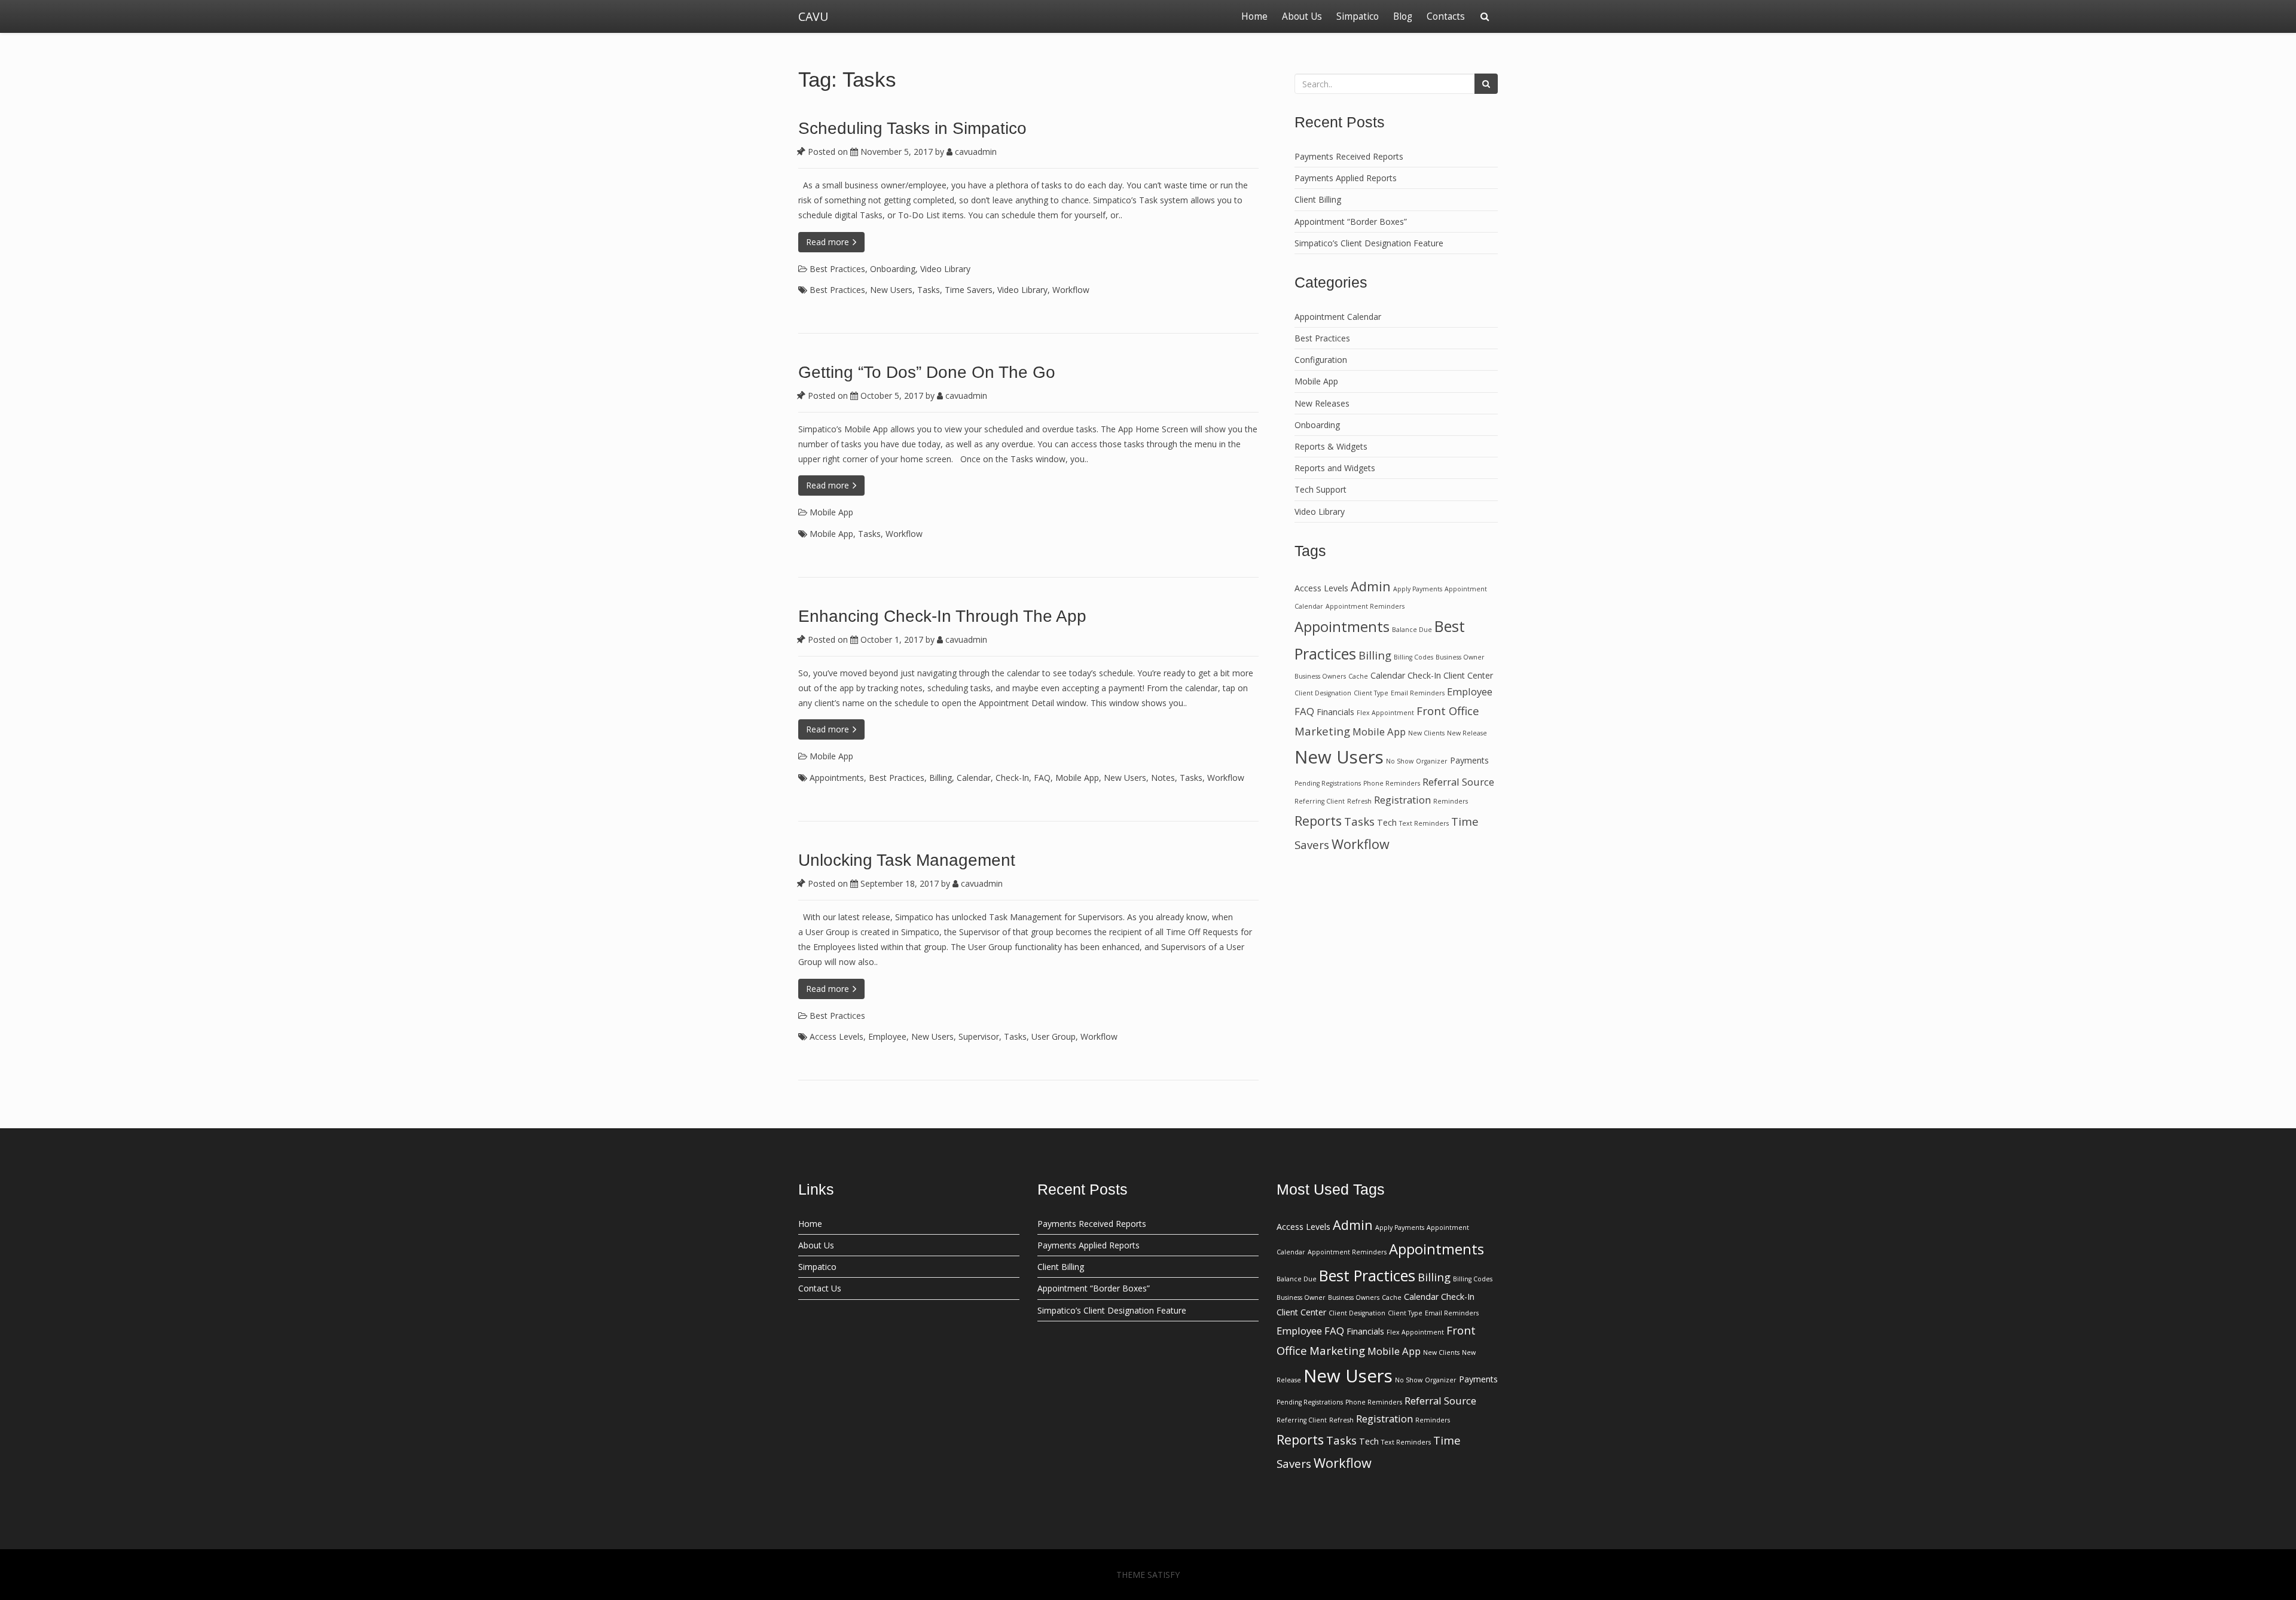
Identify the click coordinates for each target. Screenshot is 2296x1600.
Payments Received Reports (1349, 156)
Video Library (945, 269)
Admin (1371, 586)
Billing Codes (1413, 657)
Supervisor (979, 1036)
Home (1254, 16)
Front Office (1448, 711)
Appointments (837, 778)
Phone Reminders (1392, 783)
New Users (891, 290)
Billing (941, 778)
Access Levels (836, 1036)
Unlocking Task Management (907, 860)
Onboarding (893, 269)
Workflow (1071, 290)
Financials (1335, 712)
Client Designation (1323, 693)
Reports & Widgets (1331, 446)
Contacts (1446, 16)
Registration (1402, 800)
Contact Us (820, 1288)
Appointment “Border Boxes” (1351, 222)
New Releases (1322, 403)
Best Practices (837, 269)
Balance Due (1412, 630)
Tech (1387, 822)
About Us (1302, 16)
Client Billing (1318, 199)
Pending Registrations (1328, 783)
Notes (1163, 778)
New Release (1467, 733)
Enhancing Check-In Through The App (942, 616)
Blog (1403, 16)
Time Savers (969, 290)
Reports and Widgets (1335, 468)
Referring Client (1320, 801)
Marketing (1322, 731)
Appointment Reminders (1365, 606)
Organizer (1432, 761)
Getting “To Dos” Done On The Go (927, 372)
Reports (1318, 821)
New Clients (1426, 733)
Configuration (1321, 360)
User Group (1054, 1036)
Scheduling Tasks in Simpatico (912, 128)
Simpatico (1358, 16)
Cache (1358, 676)
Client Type (1371, 693)
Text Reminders (1424, 823)
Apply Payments (1418, 589)
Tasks (929, 290)
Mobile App (831, 512)
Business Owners (1320, 676)
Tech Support (1320, 489)
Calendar (974, 778)
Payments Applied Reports (1346, 178)
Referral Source (1458, 782)
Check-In (1012, 778)
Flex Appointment (1385, 713)
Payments (1469, 760)
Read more (829, 242)
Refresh (1359, 801)
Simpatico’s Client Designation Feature (1369, 243)
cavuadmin (975, 152)
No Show (1400, 761)
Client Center (1468, 675)
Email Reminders (1418, 693)
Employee (887, 1036)
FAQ (1042, 778)
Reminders (1451, 801)
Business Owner (1460, 657)
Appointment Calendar (1338, 317)
